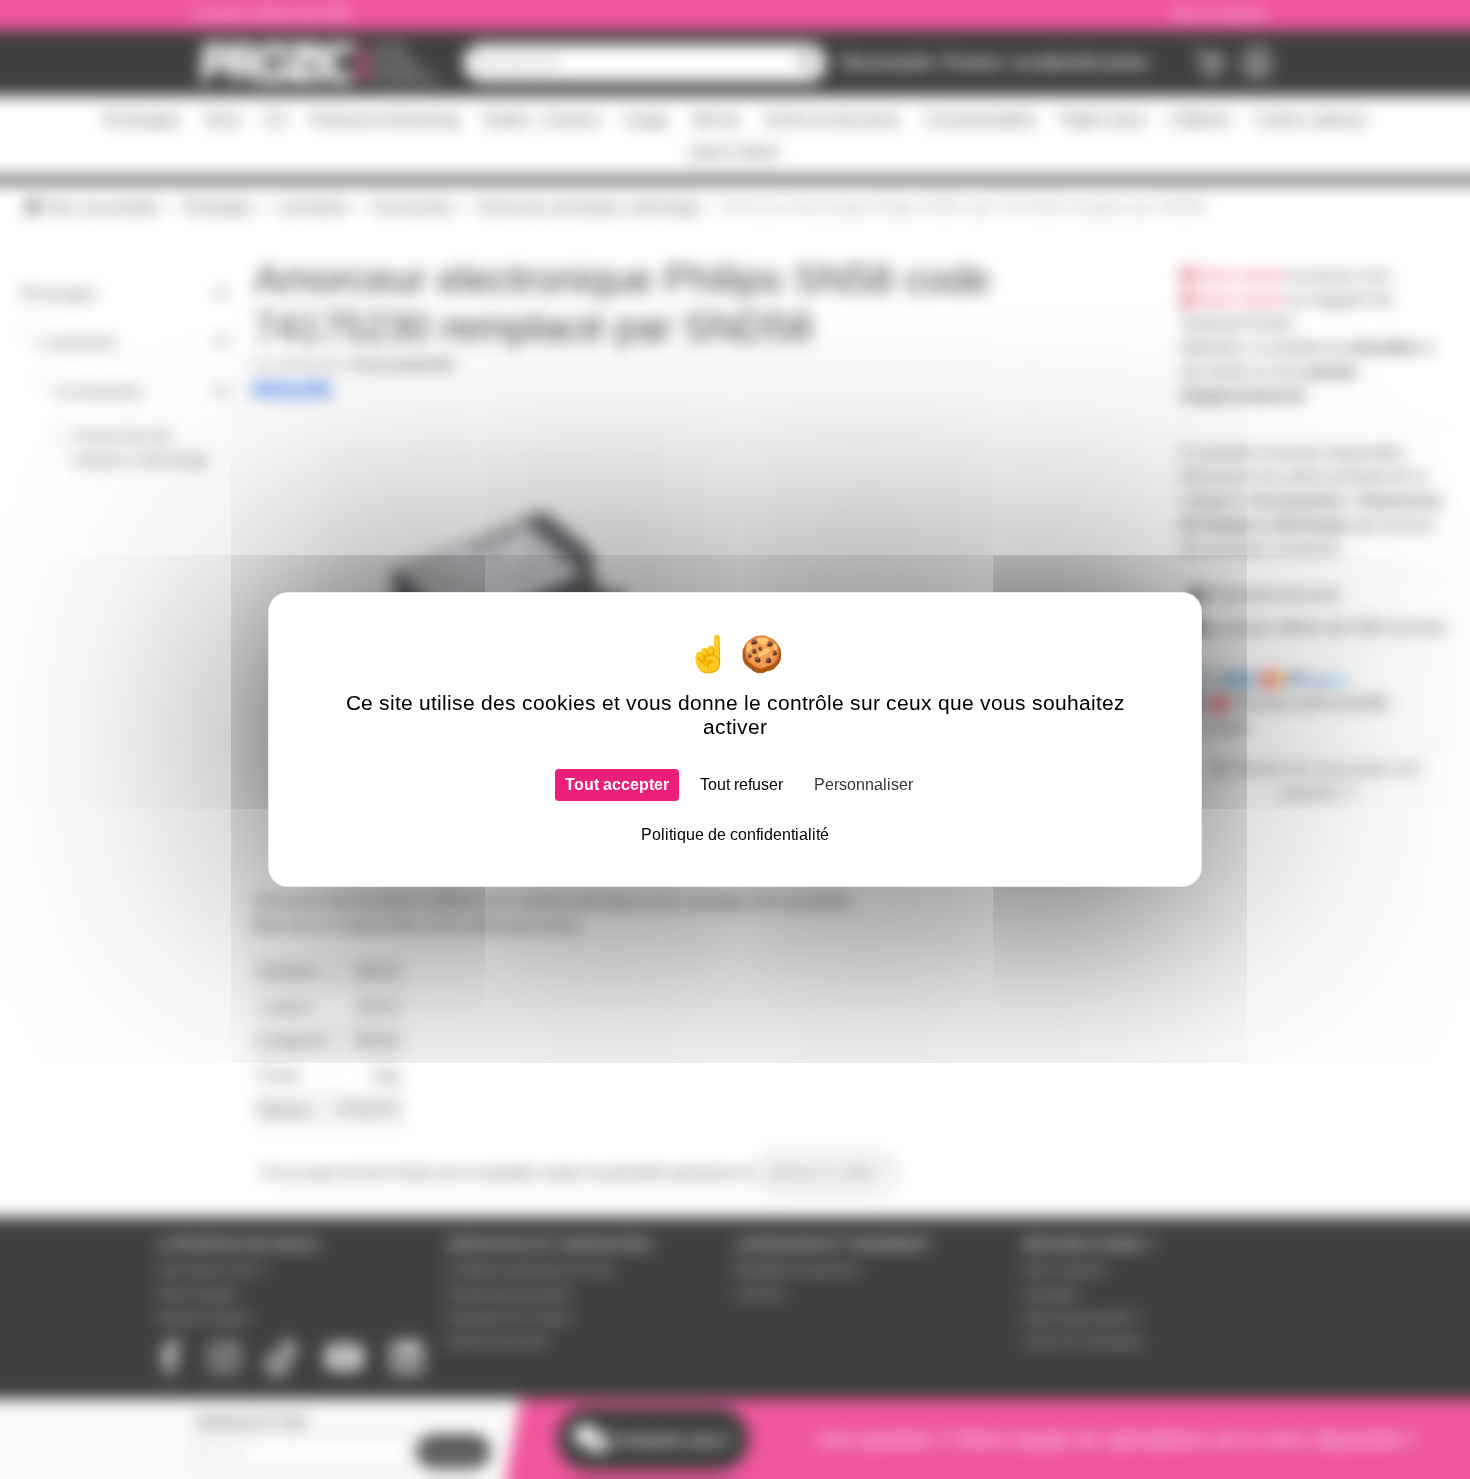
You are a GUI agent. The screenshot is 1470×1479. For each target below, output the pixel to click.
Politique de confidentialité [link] (735, 834)
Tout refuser (741, 784)
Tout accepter (617, 784)
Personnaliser (863, 784)
